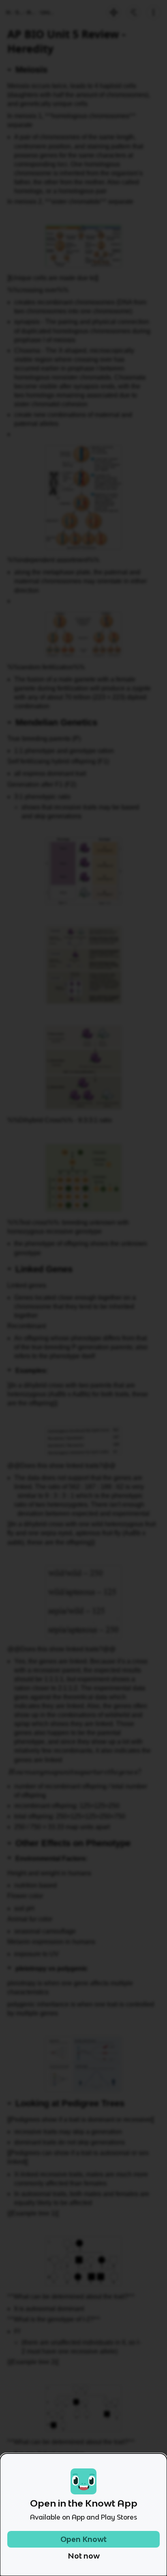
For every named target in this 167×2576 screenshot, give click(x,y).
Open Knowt (83, 2539)
